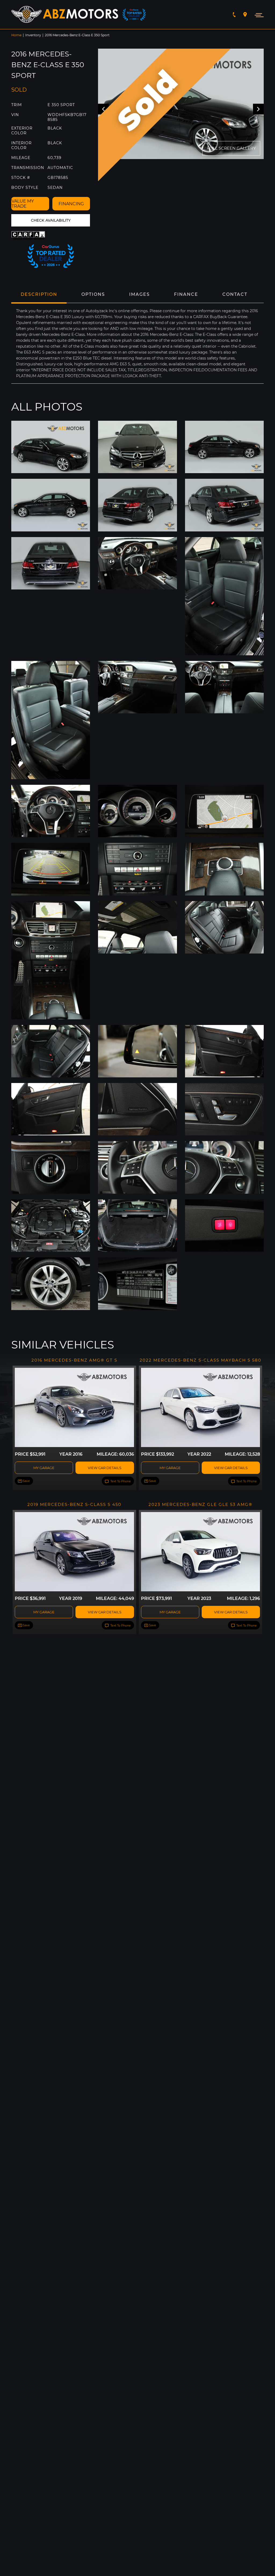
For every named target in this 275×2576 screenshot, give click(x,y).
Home (16, 35)
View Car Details (105, 1468)
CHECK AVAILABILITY (51, 220)
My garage (44, 1468)
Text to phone (120, 1481)
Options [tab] (93, 294)
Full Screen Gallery (231, 148)
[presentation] (258, 109)
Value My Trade (23, 204)
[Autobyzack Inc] (65, 15)
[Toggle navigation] (258, 15)
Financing (71, 204)
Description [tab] (39, 294)
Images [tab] (140, 294)
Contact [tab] (235, 294)
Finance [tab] (186, 294)
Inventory (33, 35)
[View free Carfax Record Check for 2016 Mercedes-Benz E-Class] (29, 235)
